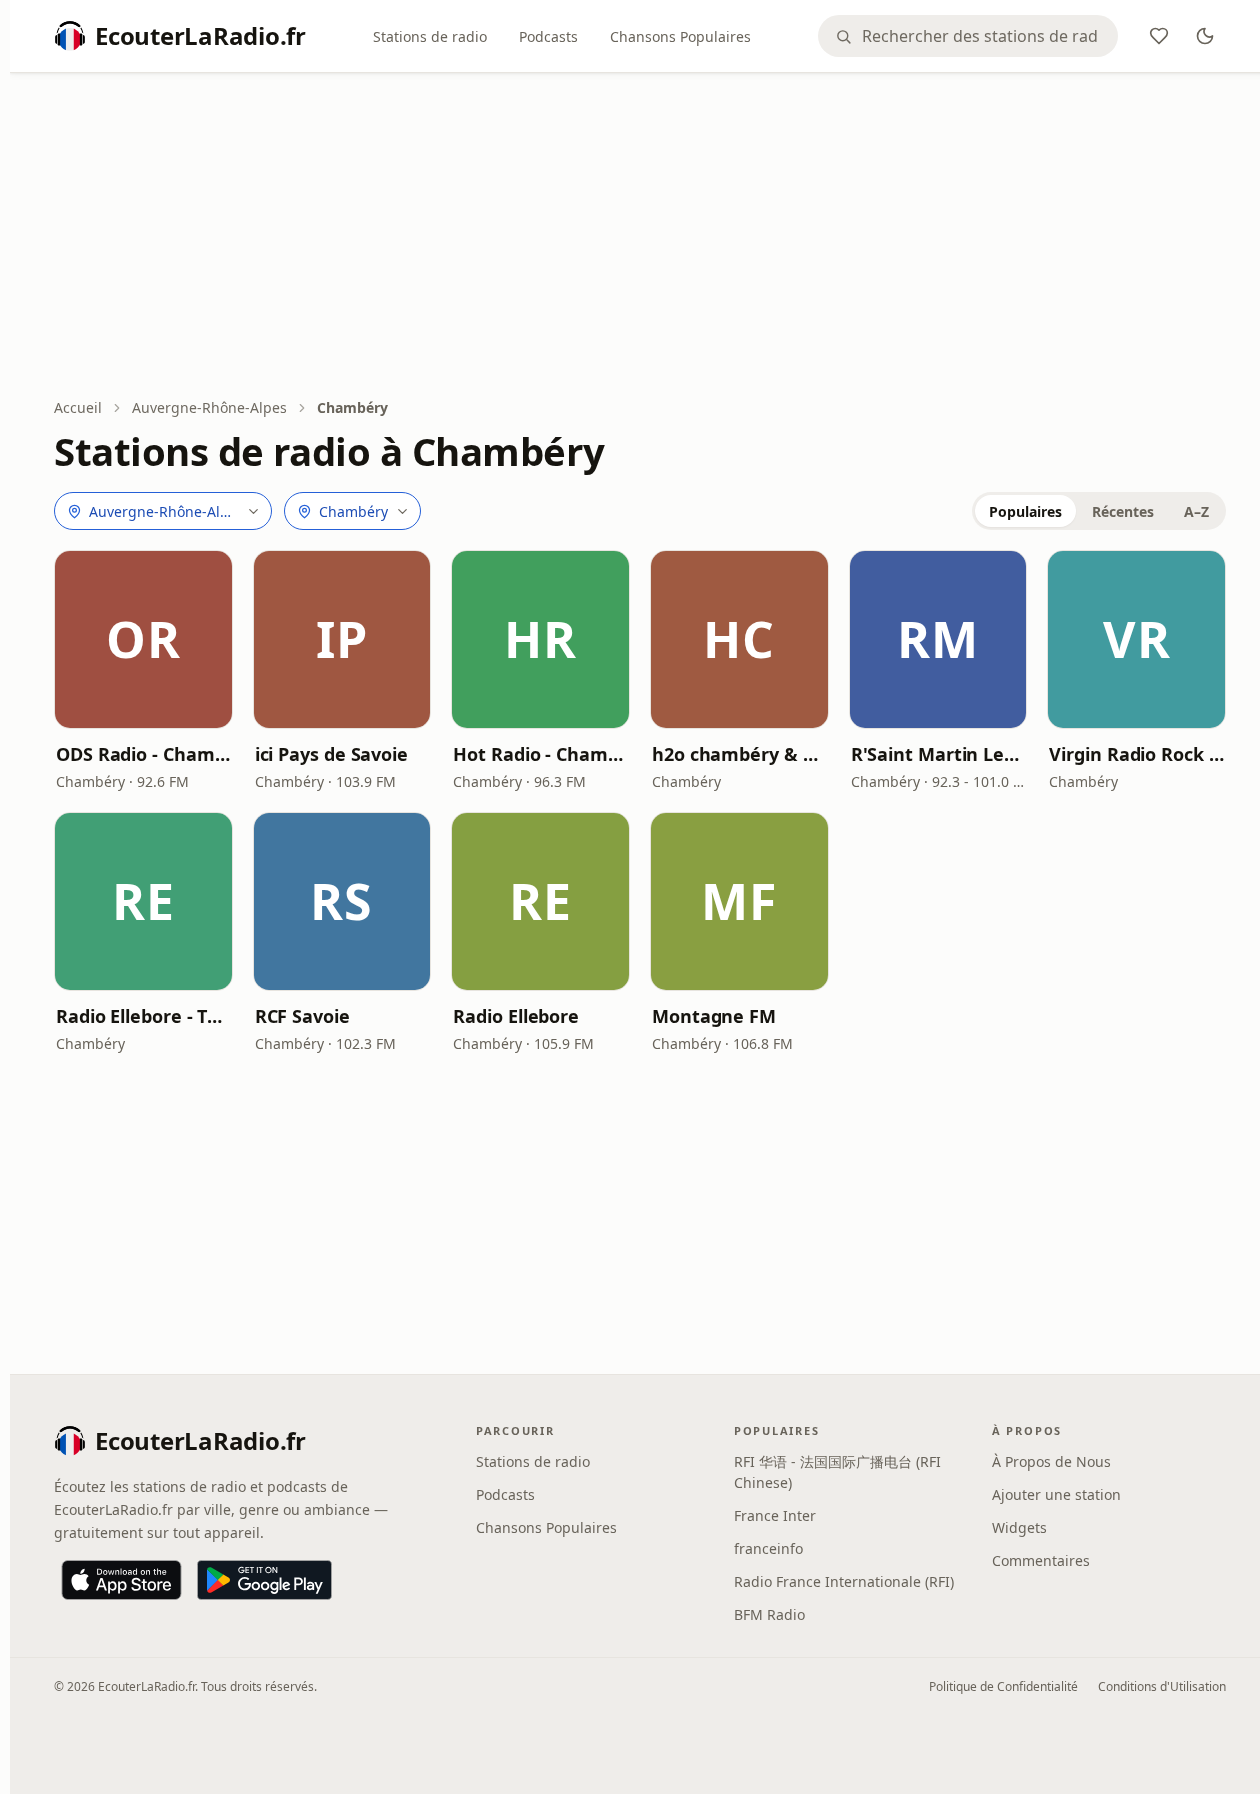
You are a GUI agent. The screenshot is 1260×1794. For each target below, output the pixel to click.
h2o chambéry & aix (739, 754)
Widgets (1019, 1527)
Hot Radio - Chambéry (540, 754)
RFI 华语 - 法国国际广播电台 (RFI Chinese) (837, 1472)
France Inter (775, 1515)
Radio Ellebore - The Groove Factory (143, 1016)
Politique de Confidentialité (1003, 1686)
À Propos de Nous (1051, 1461)
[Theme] (1205, 36)
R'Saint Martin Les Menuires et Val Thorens (938, 754)
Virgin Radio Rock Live (1136, 754)
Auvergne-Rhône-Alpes (209, 407)
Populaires (1025, 511)
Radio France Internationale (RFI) (844, 1581)
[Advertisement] (640, 237)
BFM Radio (769, 1614)
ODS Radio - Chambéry (143, 754)
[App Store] (121, 1580)
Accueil (78, 407)
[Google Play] (264, 1580)
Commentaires (1041, 1560)
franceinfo (768, 1548)
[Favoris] (1159, 36)
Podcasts (548, 36)
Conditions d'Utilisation (1162, 1686)
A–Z (1196, 511)
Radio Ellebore (516, 1016)
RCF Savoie (302, 1016)
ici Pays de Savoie (331, 754)
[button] (143, 639)
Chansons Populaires (680, 36)
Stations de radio (430, 36)
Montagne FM (714, 1016)
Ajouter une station (1056, 1494)
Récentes (1123, 511)
